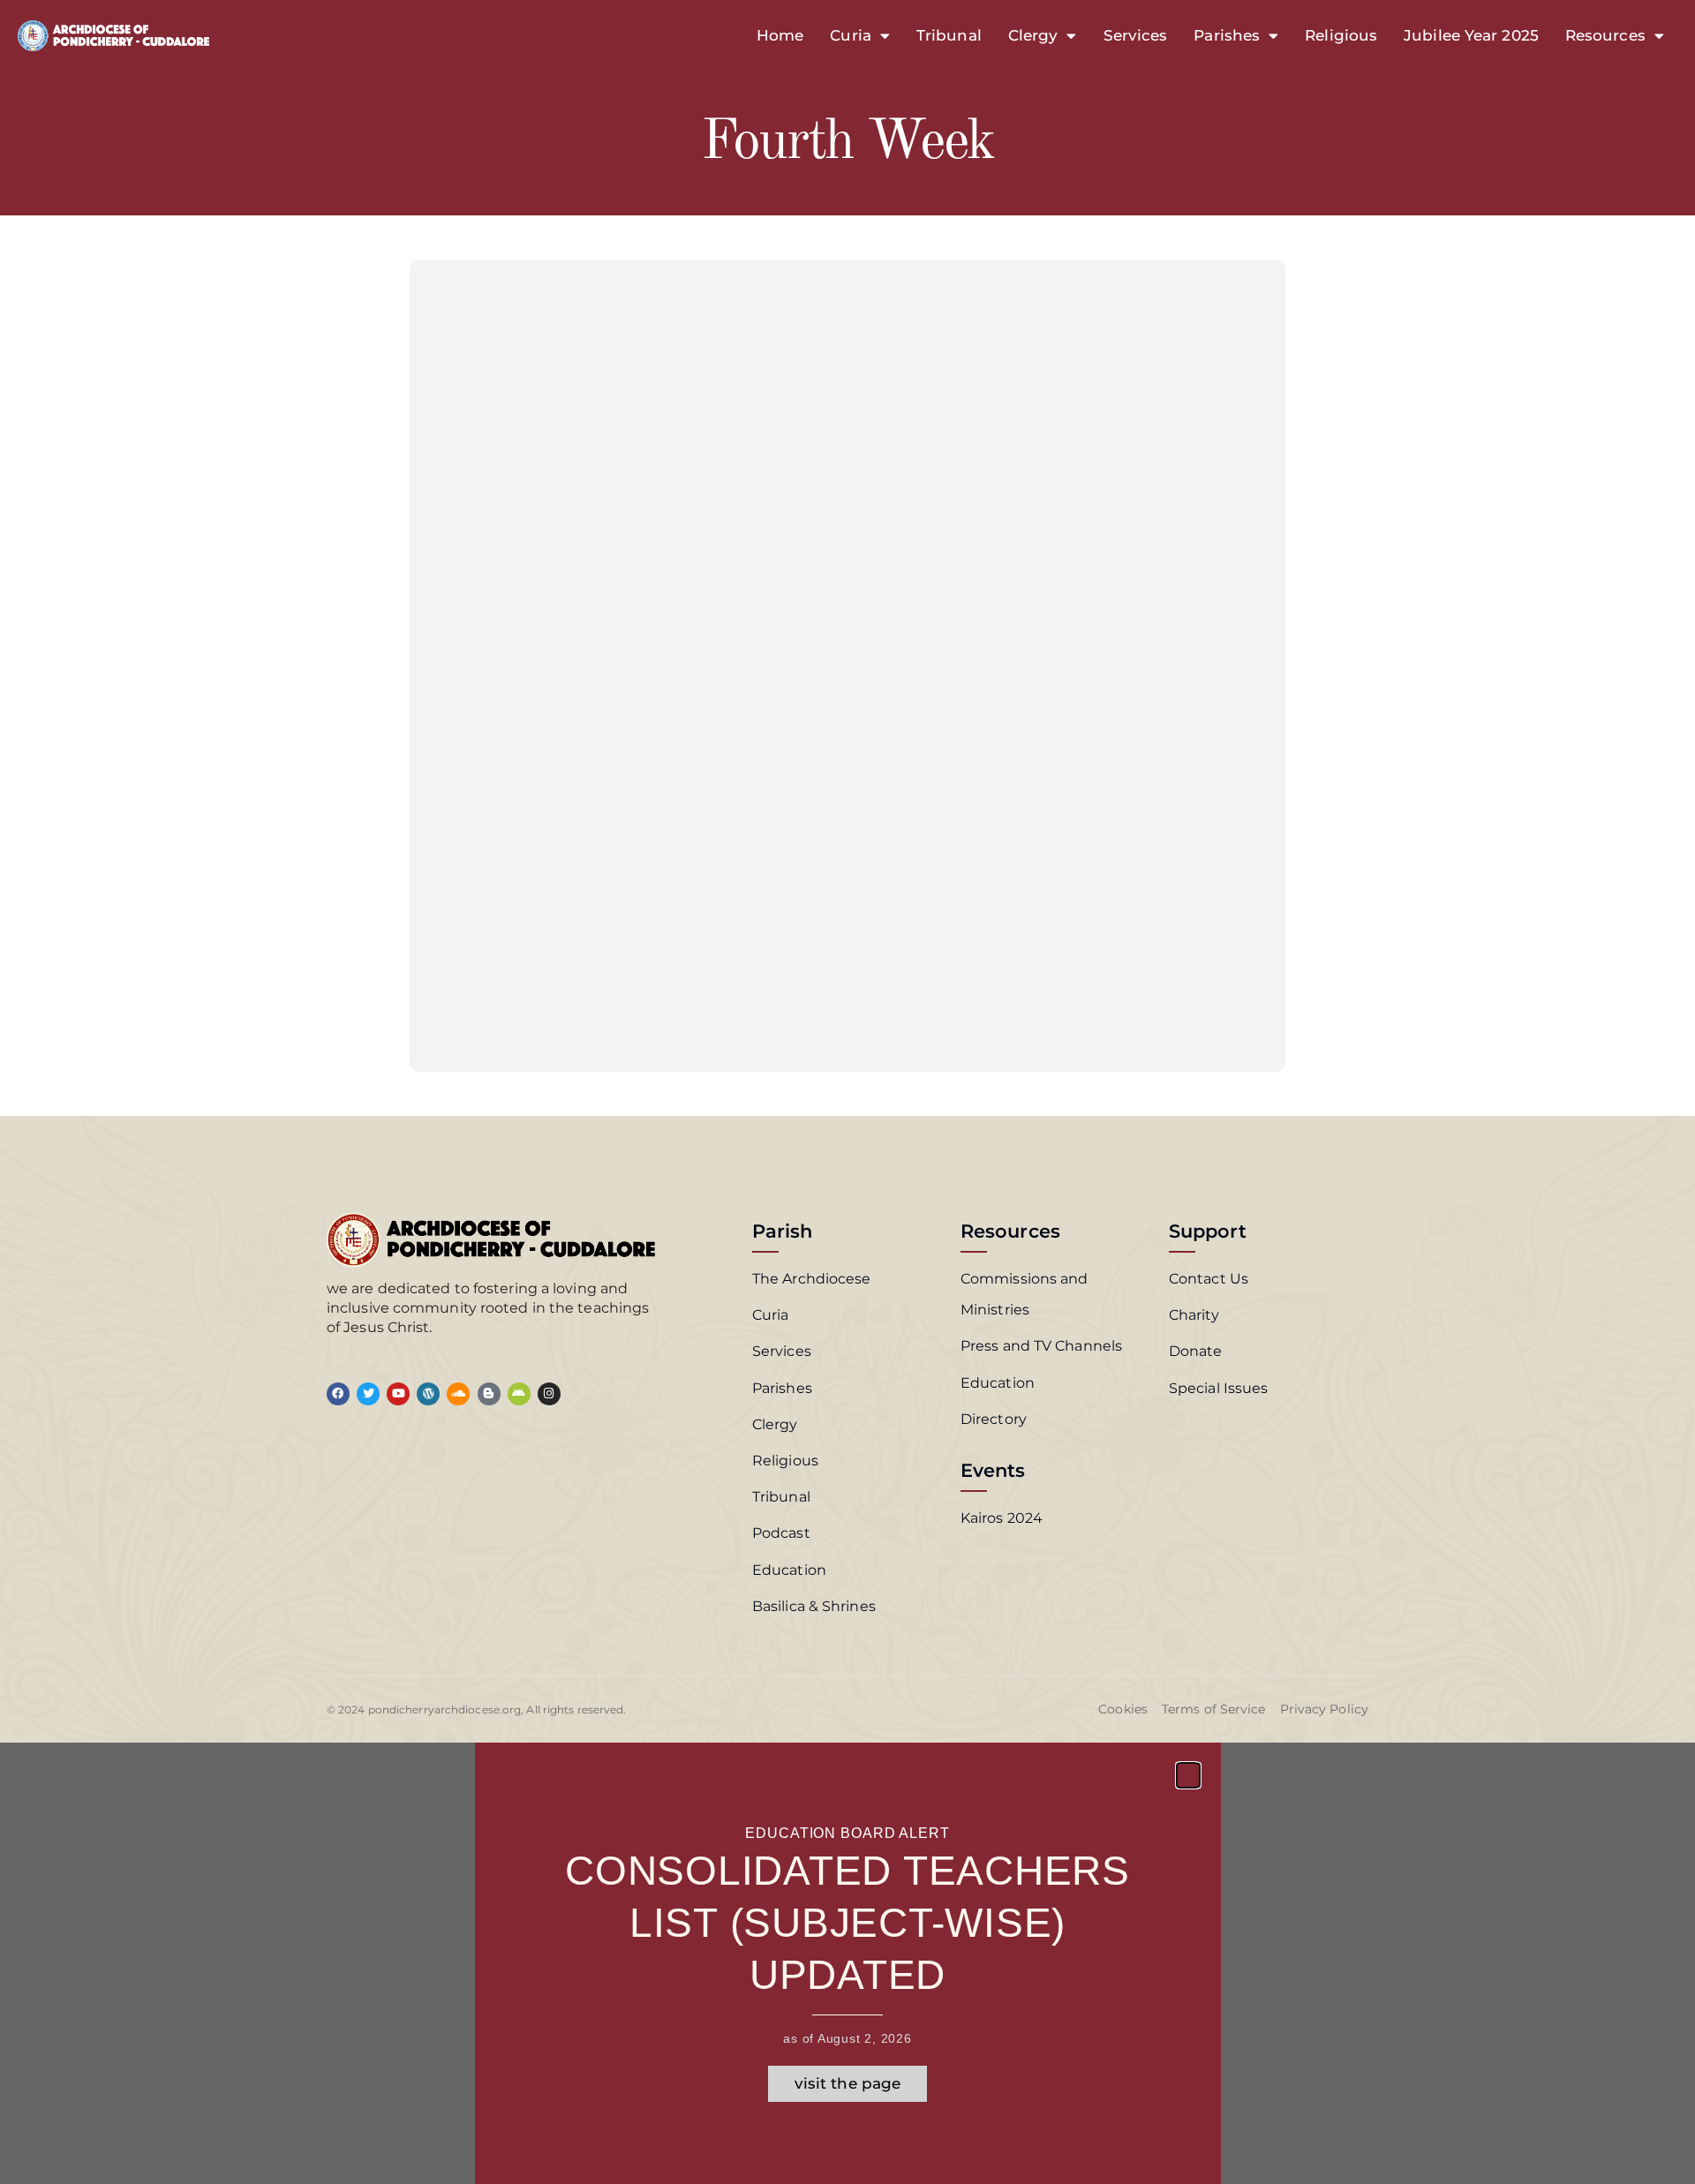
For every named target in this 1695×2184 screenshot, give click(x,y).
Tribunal (949, 35)
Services (1136, 35)
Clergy (1033, 35)
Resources (1605, 35)
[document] (847, 1963)
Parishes (1227, 35)
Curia (851, 35)
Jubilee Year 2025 (1471, 35)
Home (780, 35)
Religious (1341, 35)
